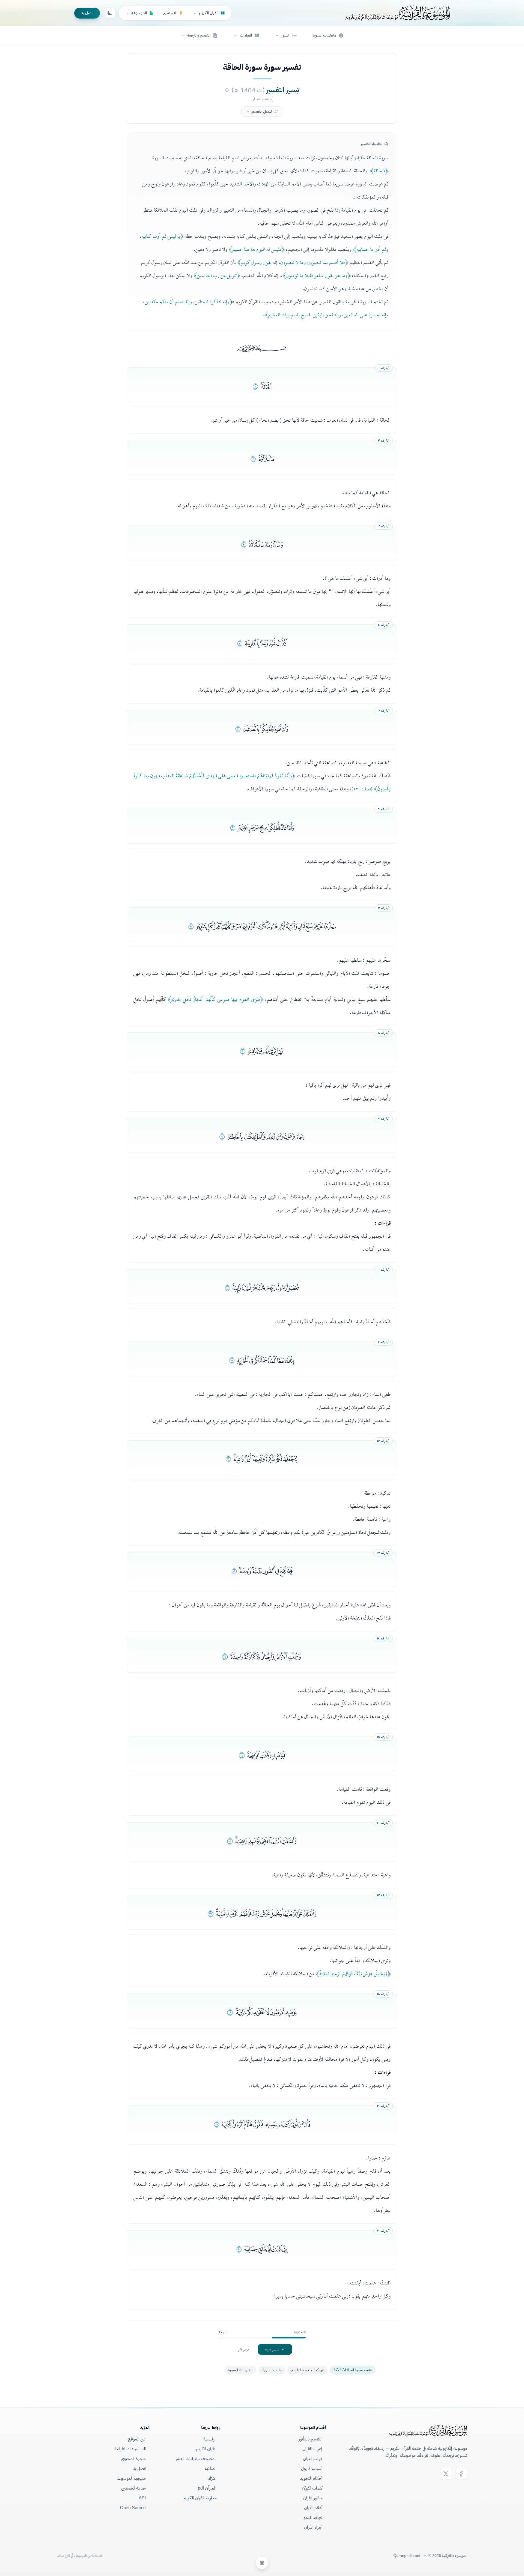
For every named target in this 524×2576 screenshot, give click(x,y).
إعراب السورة (272, 2370)
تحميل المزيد (272, 2349)
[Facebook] (461, 2474)
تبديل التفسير (262, 111)
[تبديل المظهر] (110, 13)
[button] (286, 35)
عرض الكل (243, 2349)
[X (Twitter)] (446, 2474)
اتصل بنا (87, 13)
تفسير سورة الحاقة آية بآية (353, 2370)
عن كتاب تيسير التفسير (308, 2370)
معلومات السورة (240, 2370)
